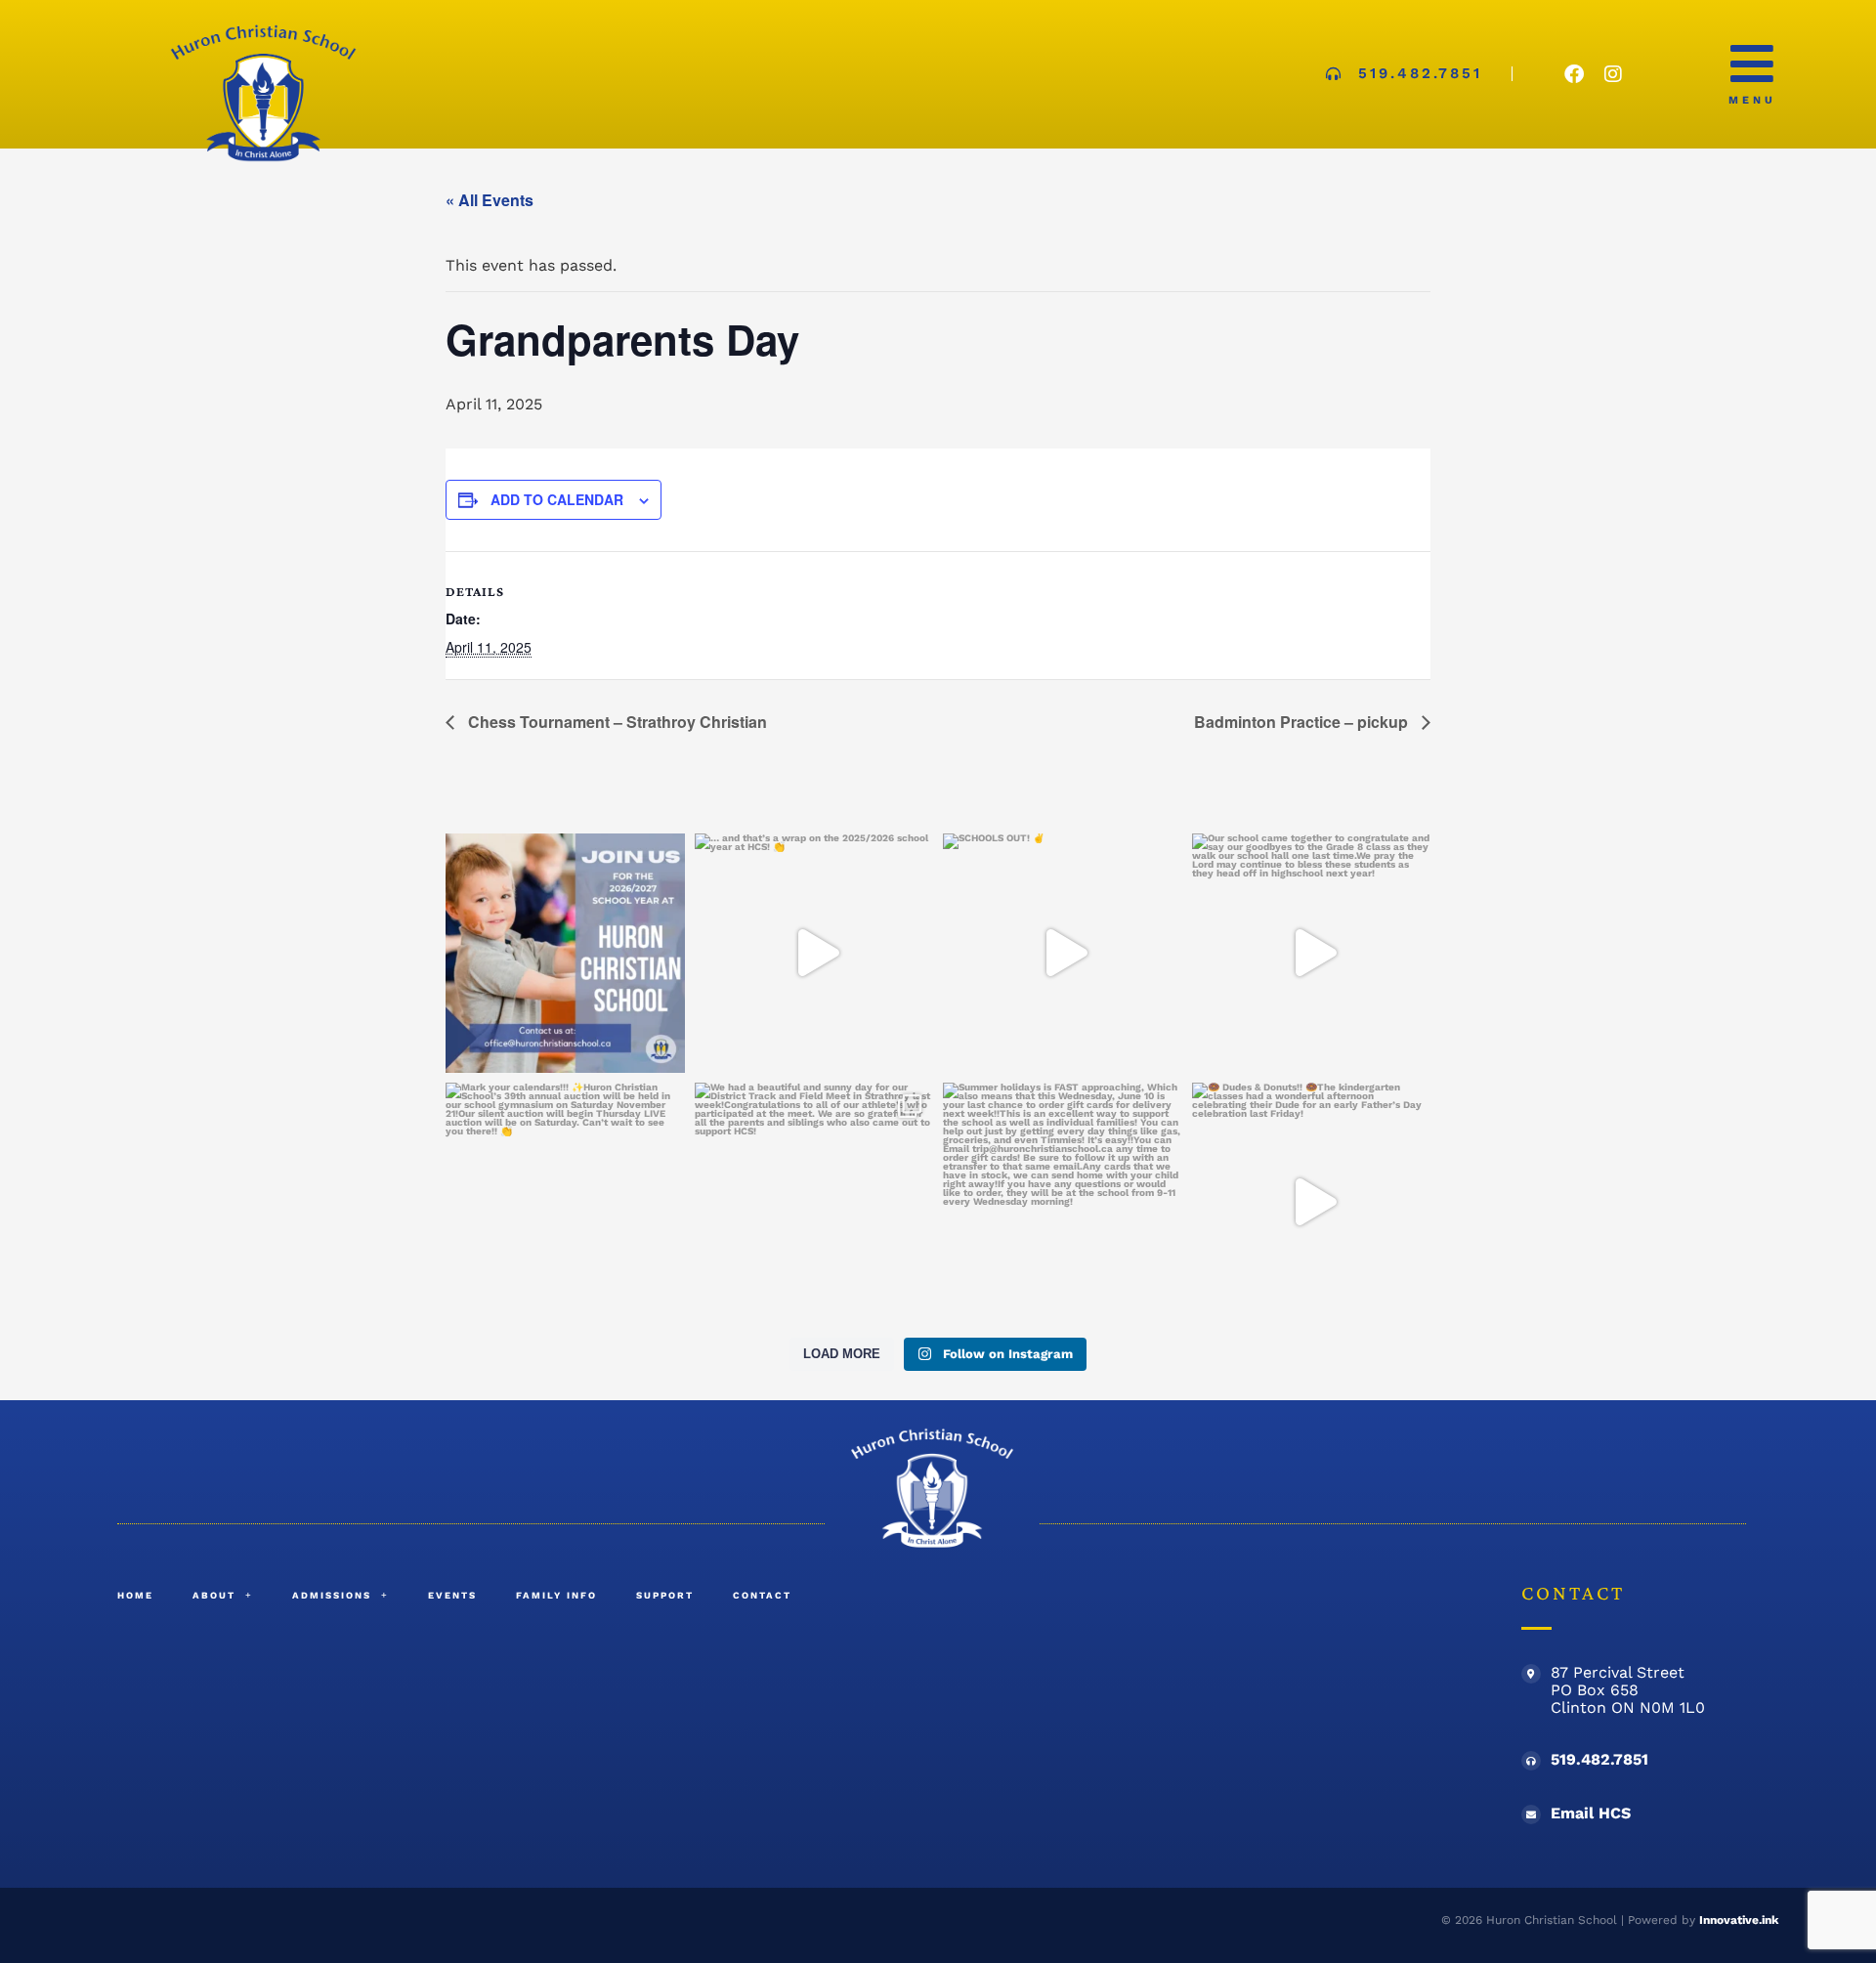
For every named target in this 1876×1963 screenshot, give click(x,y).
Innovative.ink (1739, 1920)
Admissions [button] (332, 1595)
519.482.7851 (1599, 1759)
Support (665, 1595)
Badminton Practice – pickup (1303, 722)
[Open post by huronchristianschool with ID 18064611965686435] (1312, 1202)
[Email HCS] (1531, 1814)
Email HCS (1591, 1813)
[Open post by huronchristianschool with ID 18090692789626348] (814, 1202)
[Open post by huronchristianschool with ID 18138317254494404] (1063, 1202)
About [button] (214, 1595)
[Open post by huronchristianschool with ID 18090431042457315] (814, 953)
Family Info (556, 1595)
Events (452, 1595)
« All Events (490, 200)
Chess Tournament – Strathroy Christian (616, 722)
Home (135, 1595)
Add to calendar (557, 499)
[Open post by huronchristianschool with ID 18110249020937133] (1312, 953)
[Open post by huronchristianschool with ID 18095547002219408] (565, 1202)
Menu (1752, 100)
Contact (762, 1595)
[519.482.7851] (1531, 1761)
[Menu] (1752, 64)
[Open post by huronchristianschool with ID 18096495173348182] (565, 953)
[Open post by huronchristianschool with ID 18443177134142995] (1063, 953)
